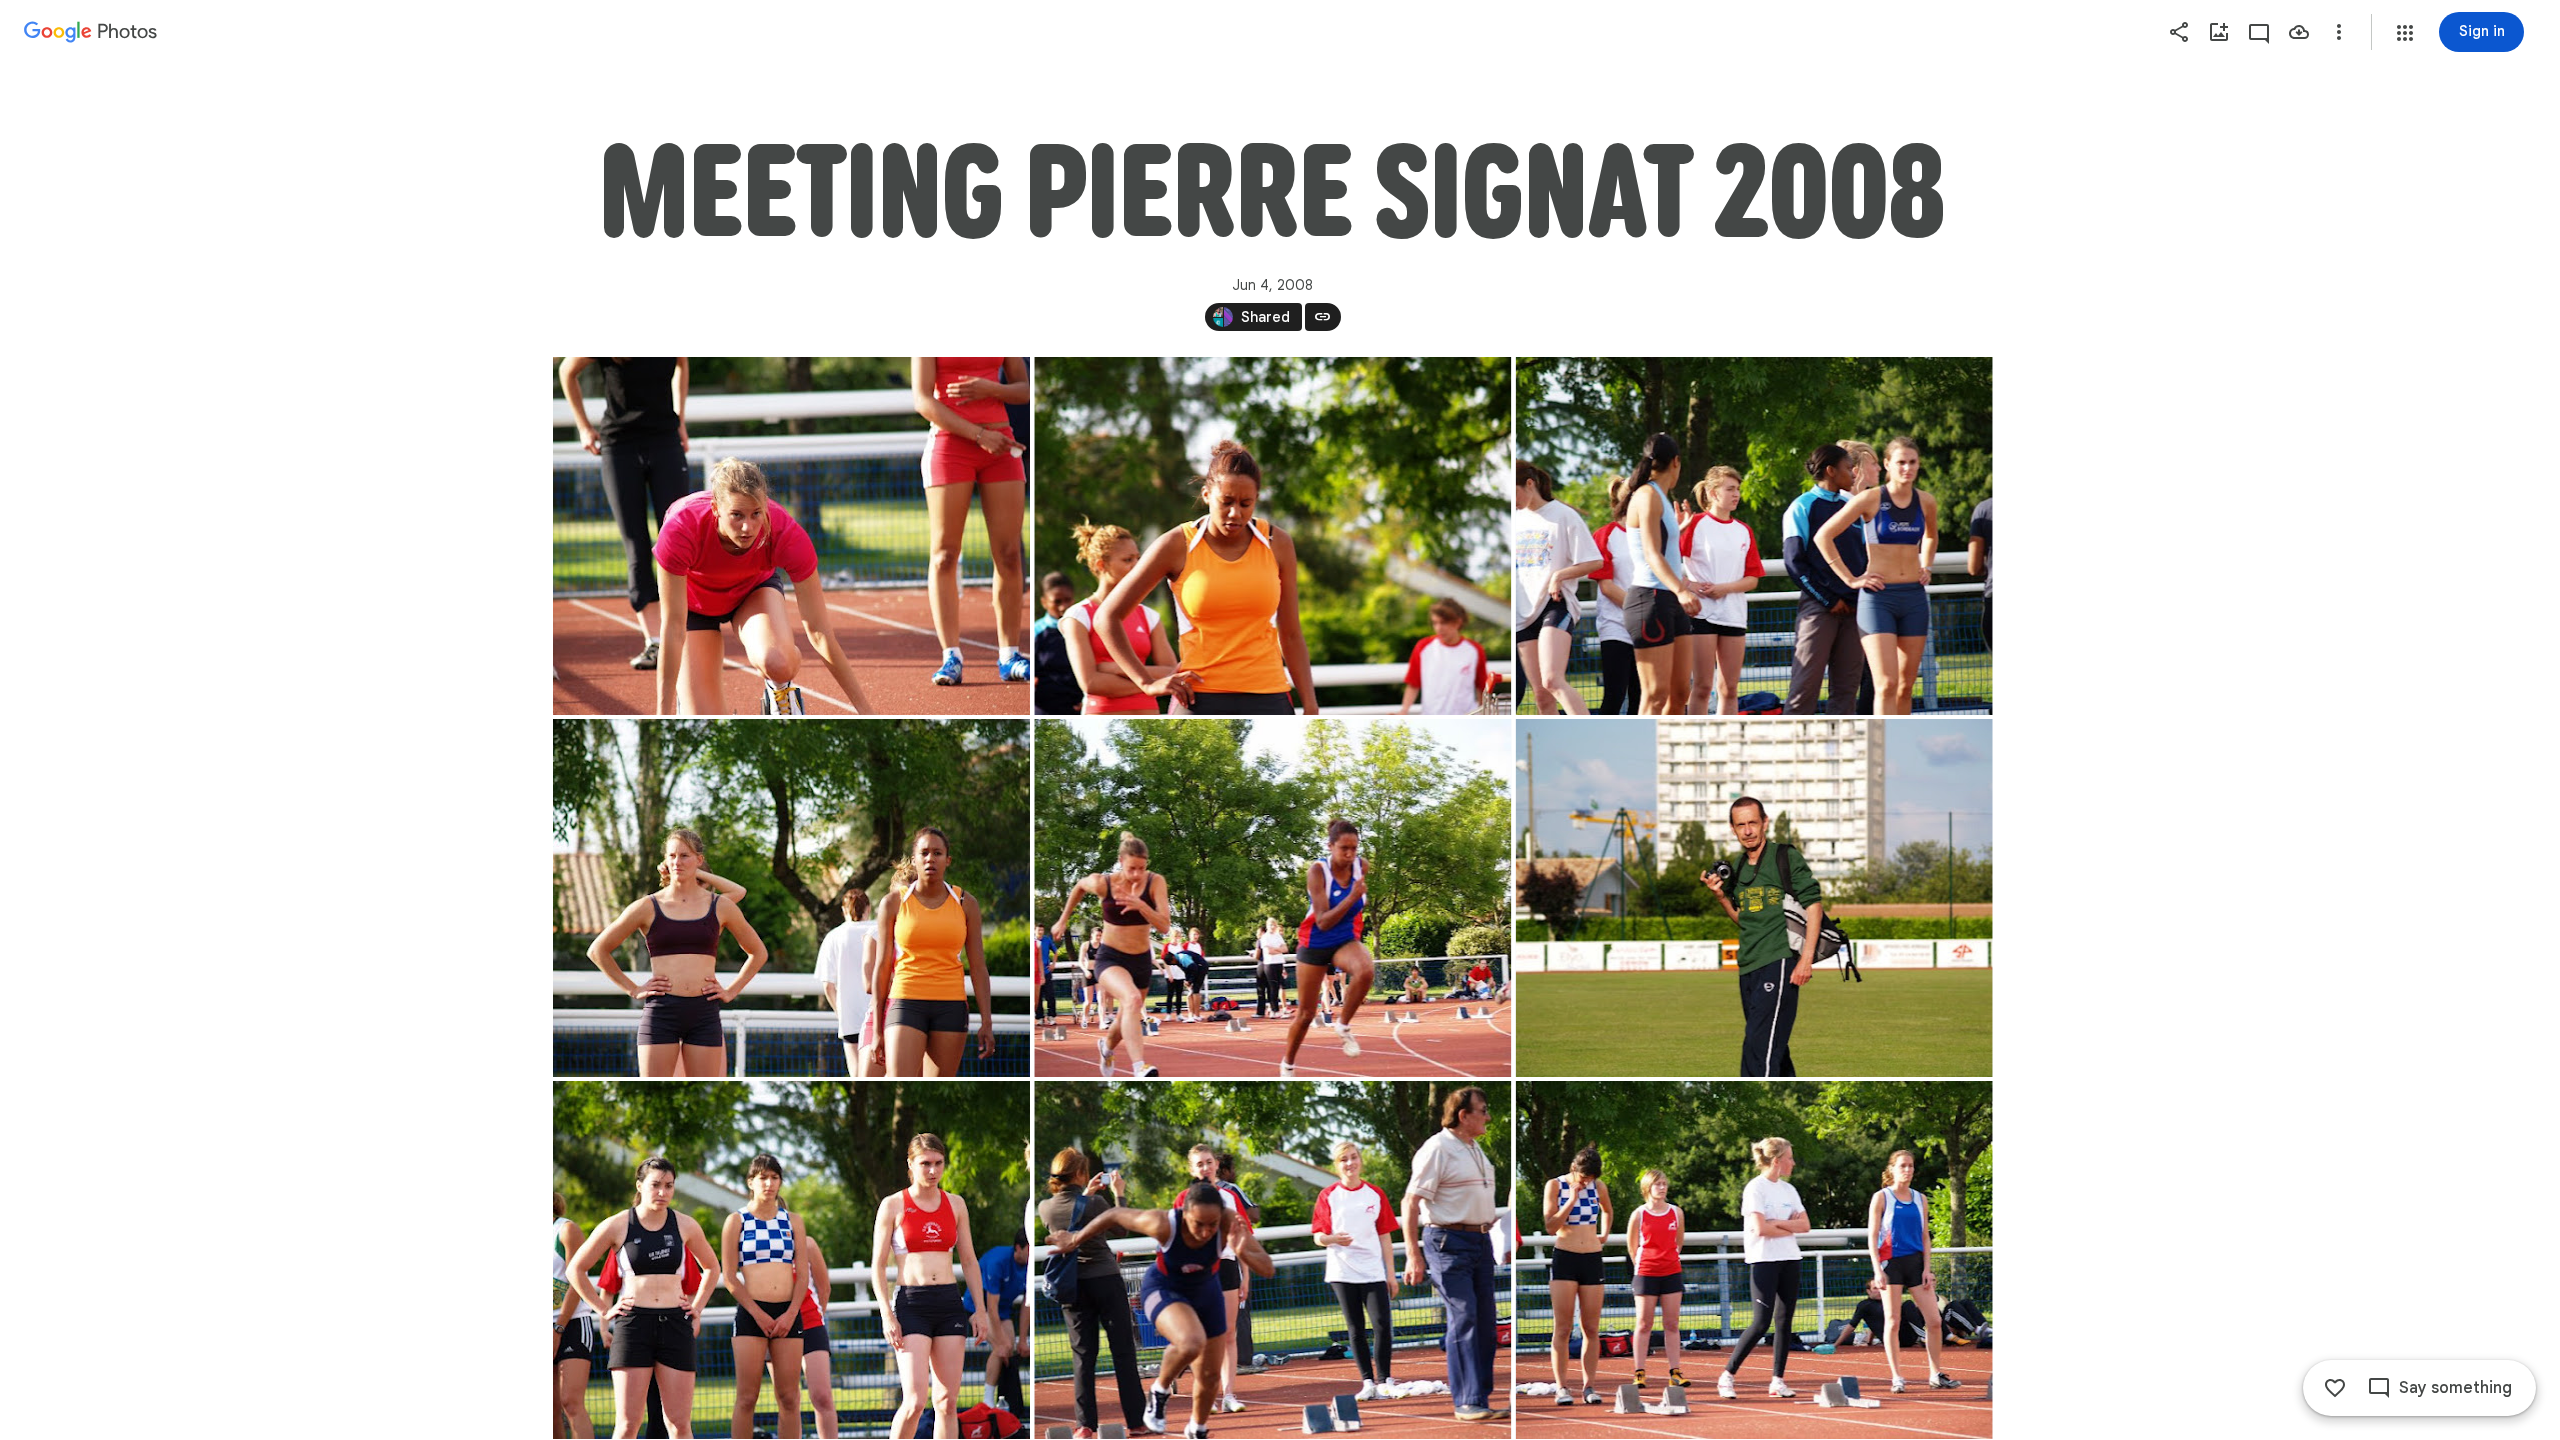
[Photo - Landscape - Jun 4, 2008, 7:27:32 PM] (1753, 536)
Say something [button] (2455, 1388)
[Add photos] (2219, 32)
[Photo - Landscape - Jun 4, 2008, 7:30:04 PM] (791, 1260)
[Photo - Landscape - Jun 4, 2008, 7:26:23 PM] (791, 536)
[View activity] (2259, 32)
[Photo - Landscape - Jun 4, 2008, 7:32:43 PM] (1753, 1260)
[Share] (2179, 32)
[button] (2405, 33)
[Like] (2335, 1388)
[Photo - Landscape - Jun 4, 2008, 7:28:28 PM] (1753, 898)
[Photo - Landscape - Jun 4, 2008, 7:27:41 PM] (791, 898)
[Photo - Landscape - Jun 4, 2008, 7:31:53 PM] (1272, 1260)
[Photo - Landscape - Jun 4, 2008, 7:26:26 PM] (1272, 536)
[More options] (2339, 32)
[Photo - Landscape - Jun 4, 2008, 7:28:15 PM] (1272, 898)
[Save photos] (2299, 32)
